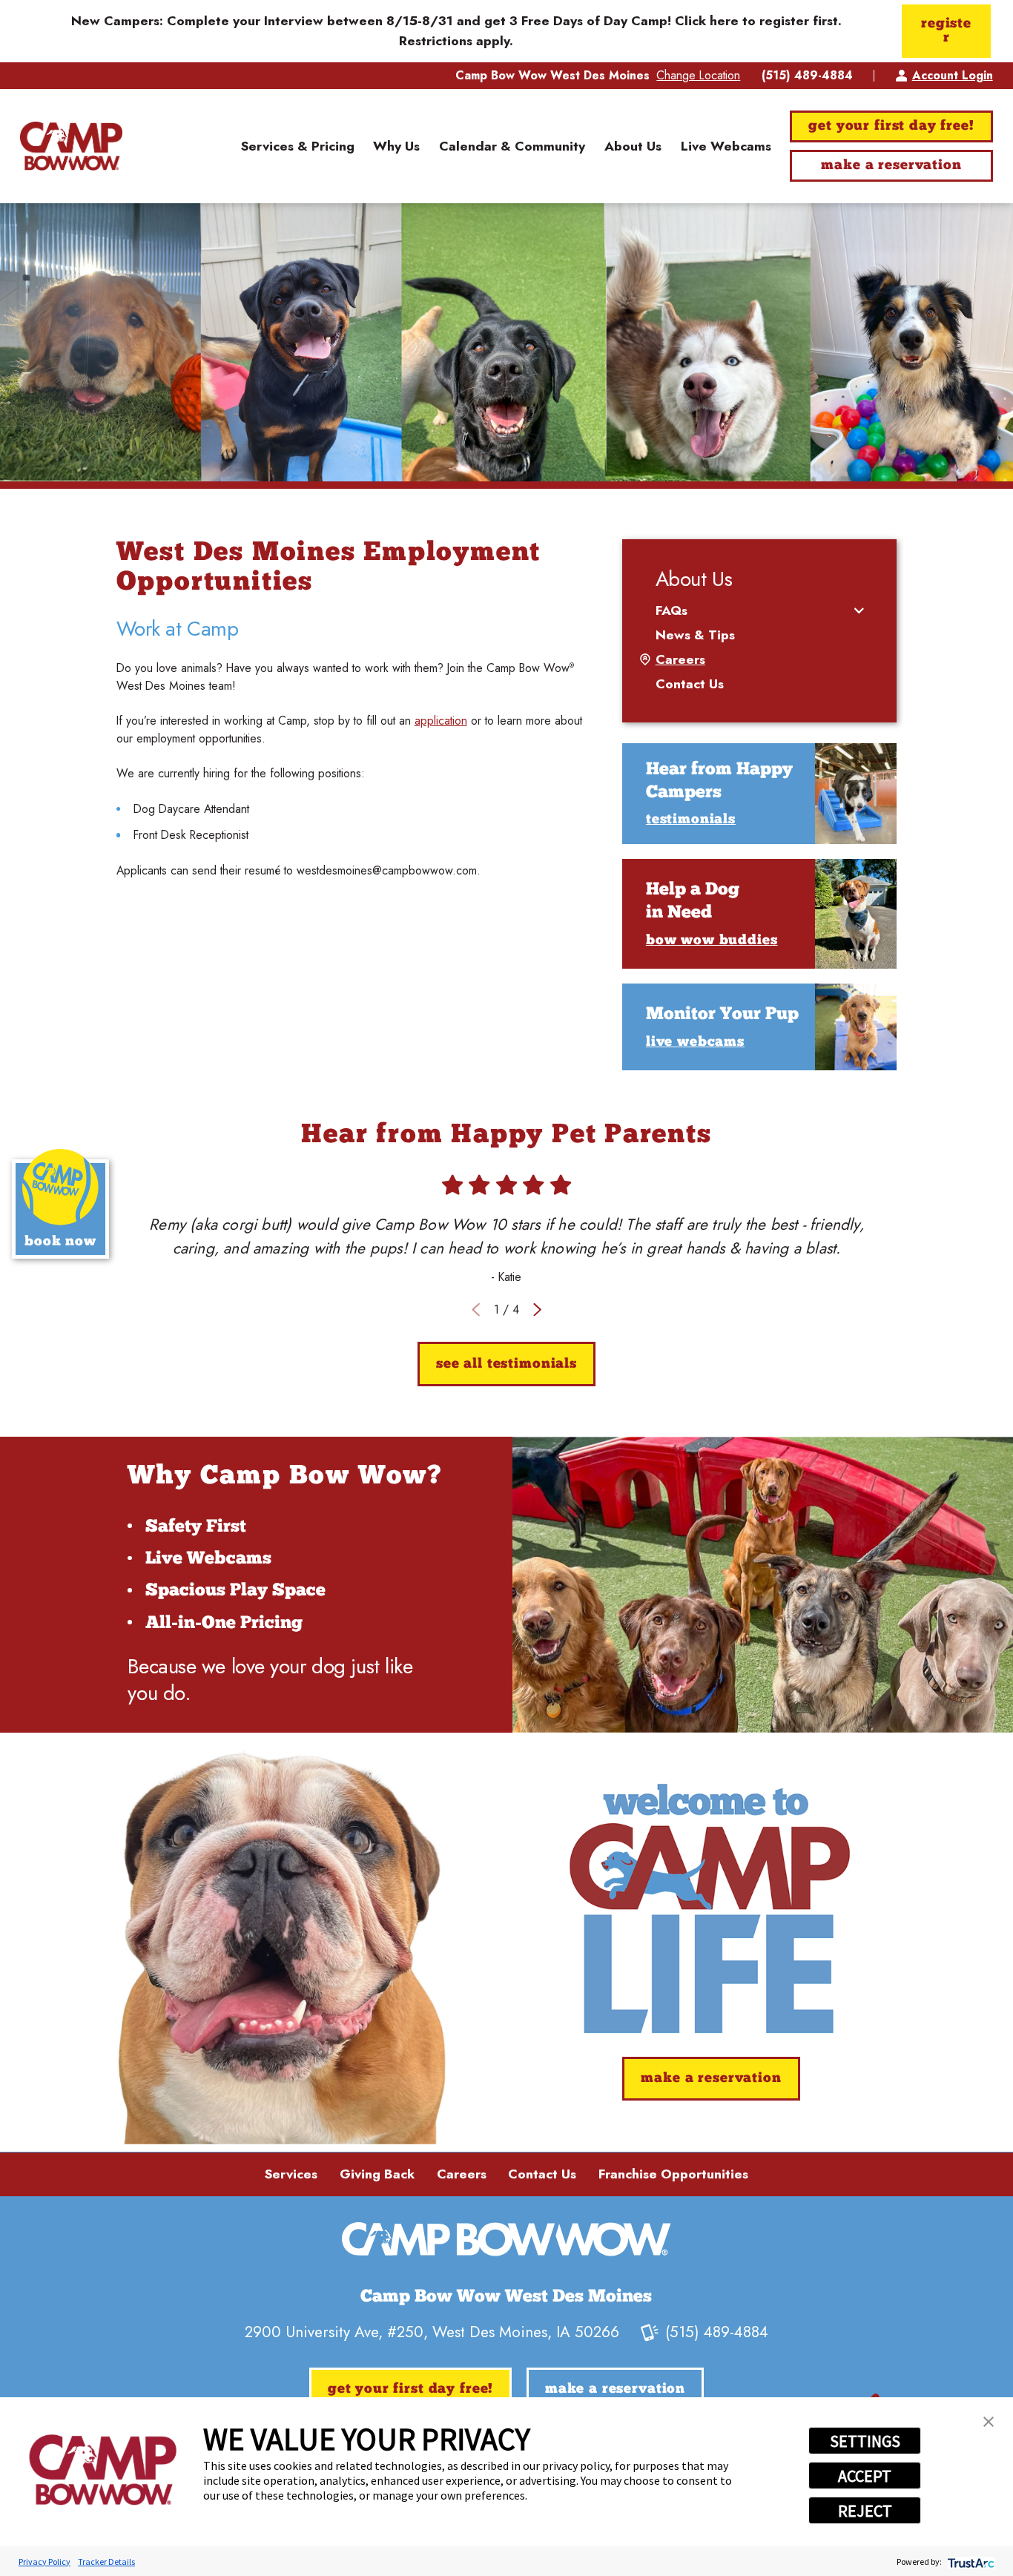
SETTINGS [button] (865, 2441)
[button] (989, 2422)
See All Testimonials (506, 1364)
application (441, 721)
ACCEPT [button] (865, 2476)
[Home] (71, 146)
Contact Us (542, 2174)
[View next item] (537, 1310)
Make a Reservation (891, 166)
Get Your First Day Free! (891, 126)
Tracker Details (106, 2562)
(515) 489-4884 (807, 76)
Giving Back (377, 2174)
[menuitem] (298, 146)
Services (291, 2174)
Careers (462, 2174)
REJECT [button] (865, 2511)
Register (946, 31)
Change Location (698, 75)
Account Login (953, 75)
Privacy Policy (44, 2562)
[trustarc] (970, 2562)
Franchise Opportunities (673, 2174)
